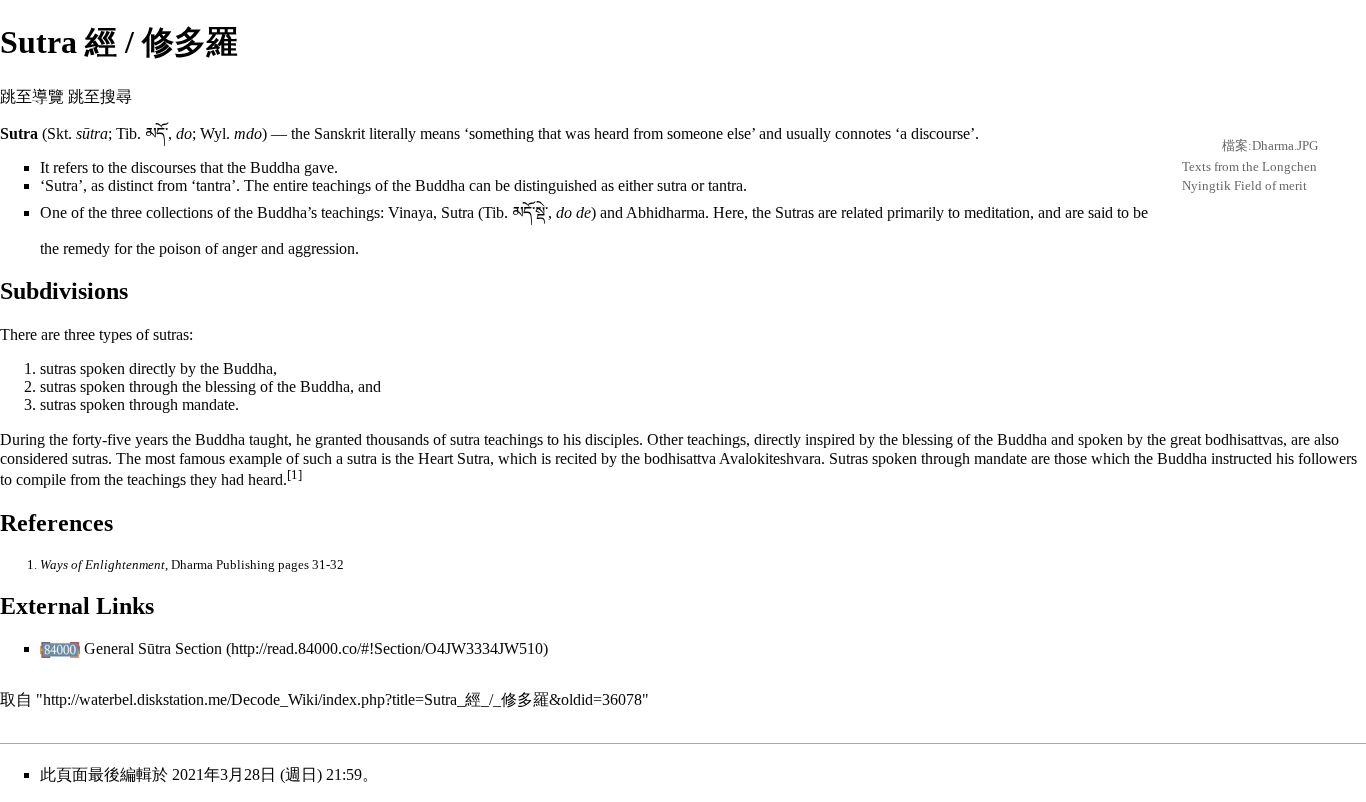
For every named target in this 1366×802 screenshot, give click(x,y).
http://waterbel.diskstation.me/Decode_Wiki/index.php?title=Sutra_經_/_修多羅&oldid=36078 (342, 699)
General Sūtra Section (153, 648)
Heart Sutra (454, 458)
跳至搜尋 (100, 96)
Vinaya (410, 212)
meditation (997, 212)
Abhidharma (665, 212)
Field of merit (1270, 185)
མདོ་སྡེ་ (530, 212)
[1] (294, 474)
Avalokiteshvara (770, 458)
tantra (213, 185)
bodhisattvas (1244, 439)
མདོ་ (156, 133)
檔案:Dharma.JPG (1270, 145)
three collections (162, 212)
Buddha (275, 167)
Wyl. (215, 133)
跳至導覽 (32, 96)
